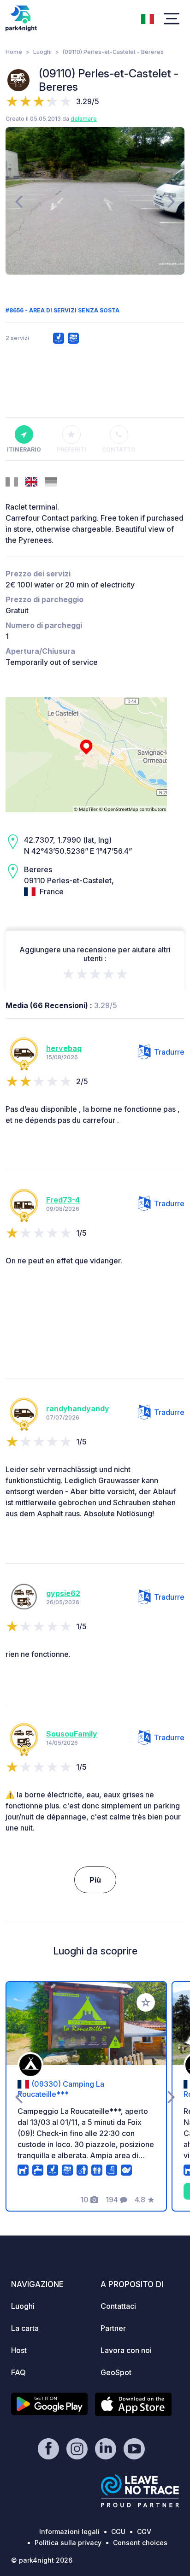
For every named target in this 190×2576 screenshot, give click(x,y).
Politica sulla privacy (68, 2543)
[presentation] (19, 201)
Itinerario (24, 449)
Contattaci (118, 2306)
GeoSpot (116, 2372)
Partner (113, 2328)
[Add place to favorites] (146, 2002)
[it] (148, 18)
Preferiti (71, 449)
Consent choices (140, 2543)
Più (95, 1880)
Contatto (119, 449)
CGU (118, 2532)
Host (19, 2350)
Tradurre (169, 1052)
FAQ (18, 2372)
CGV (144, 2532)
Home (14, 52)
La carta (25, 2328)
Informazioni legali (69, 2532)
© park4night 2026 (42, 2560)
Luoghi (42, 52)
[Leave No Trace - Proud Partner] (140, 2491)
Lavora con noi (126, 2350)
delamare (84, 119)
